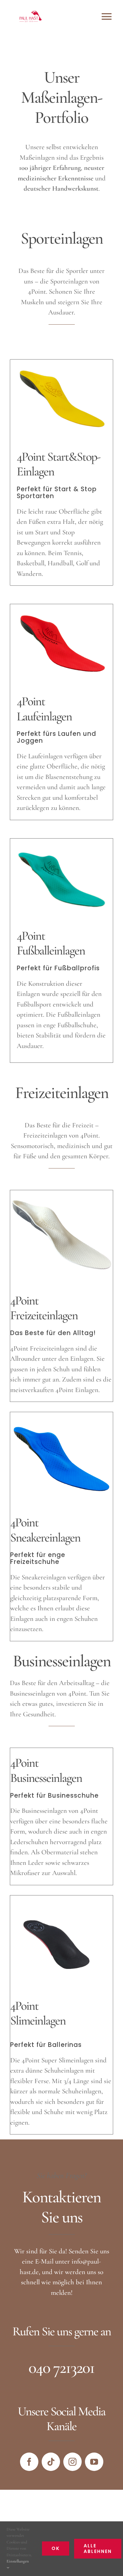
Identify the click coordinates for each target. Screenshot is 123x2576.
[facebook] (29, 2462)
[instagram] (72, 2462)
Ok (56, 2548)
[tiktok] (51, 2462)
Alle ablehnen (98, 2549)
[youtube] (94, 2462)
